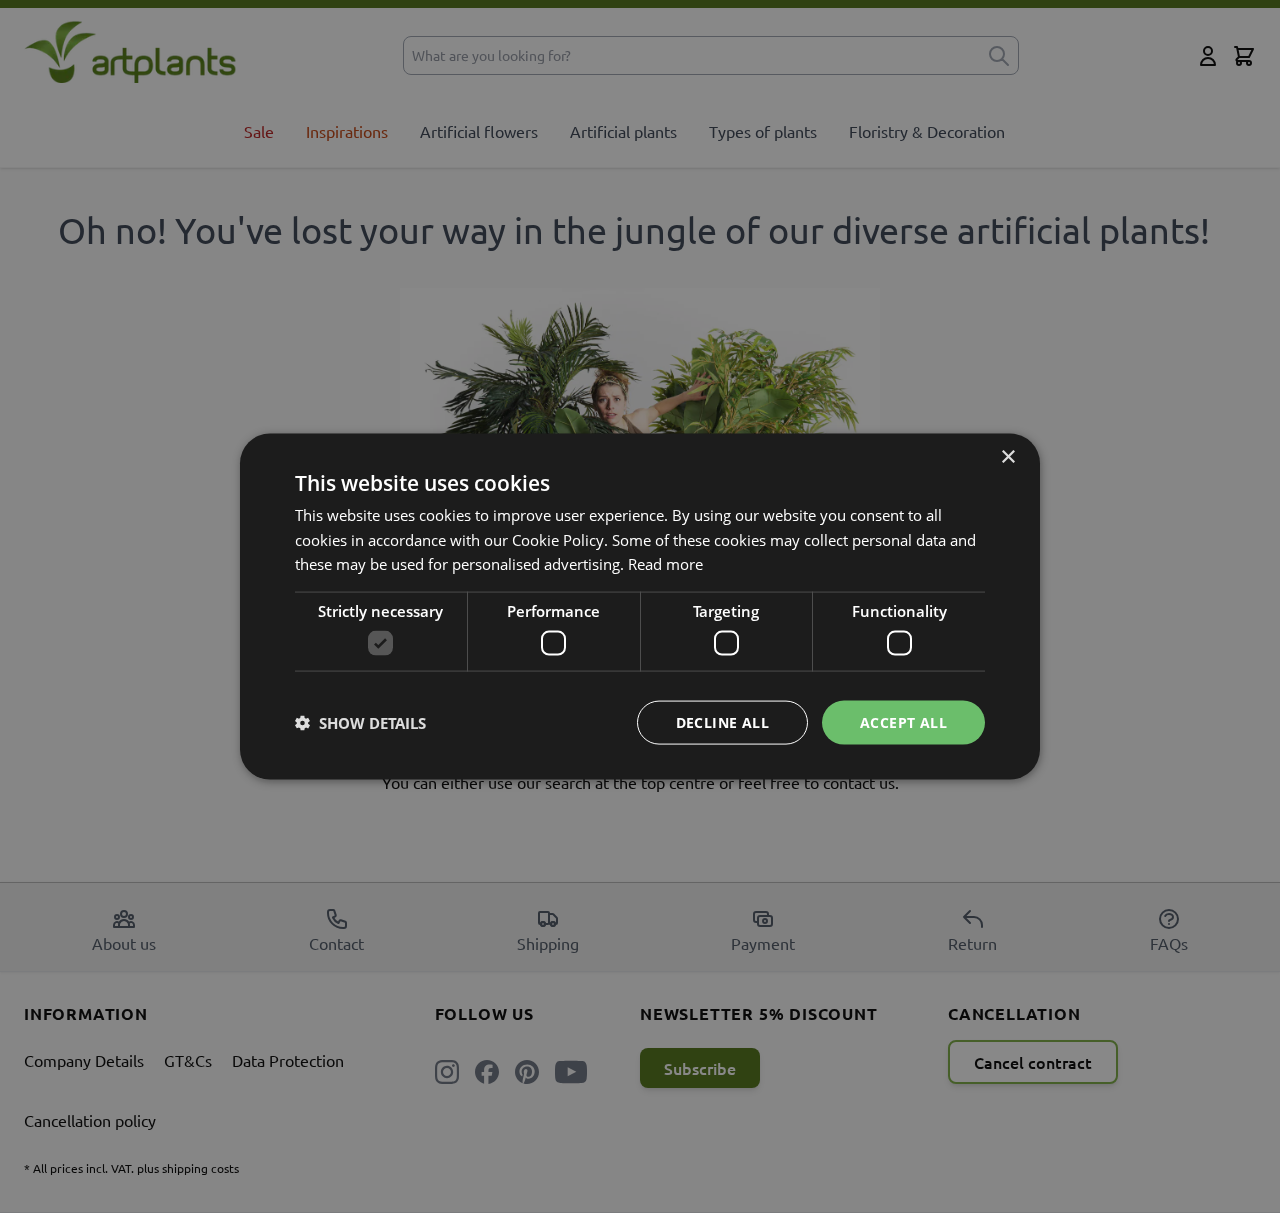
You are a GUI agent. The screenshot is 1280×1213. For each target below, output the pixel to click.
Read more (665, 564)
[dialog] (640, 606)
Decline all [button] (722, 721)
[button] (360, 723)
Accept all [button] (903, 721)
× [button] (1007, 456)
